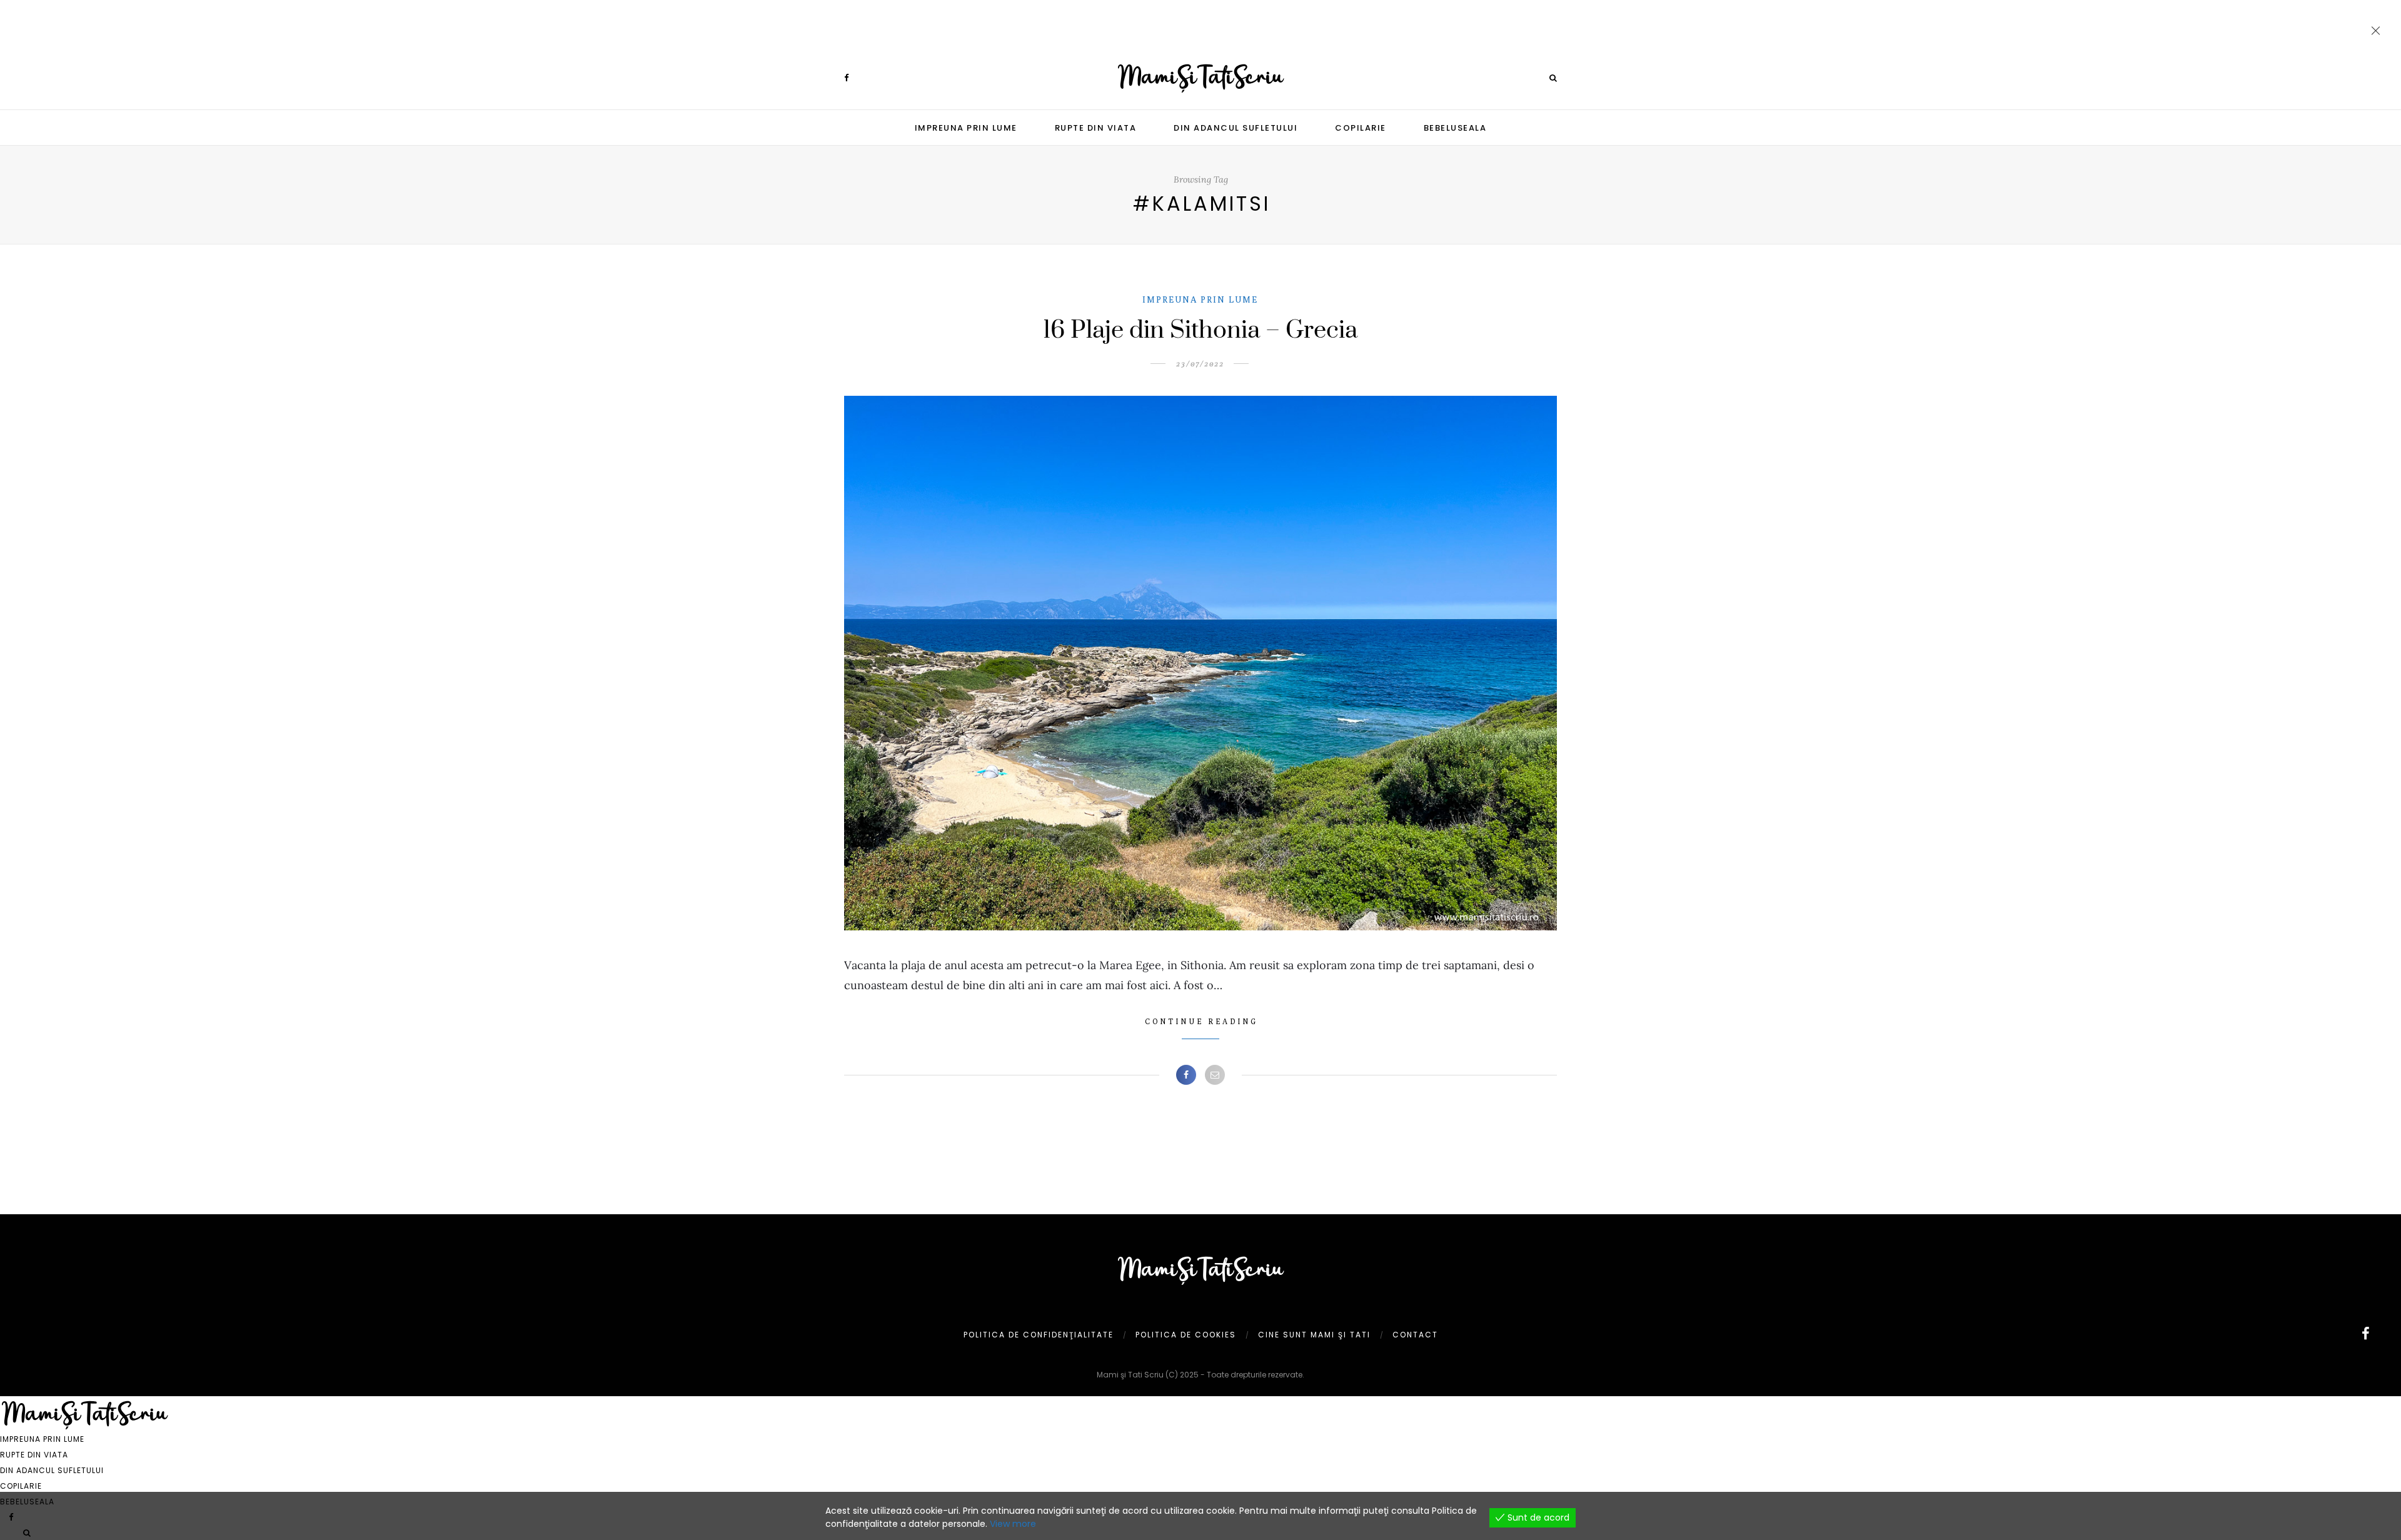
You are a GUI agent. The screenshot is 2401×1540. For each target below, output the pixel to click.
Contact (1415, 1335)
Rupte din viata (1096, 128)
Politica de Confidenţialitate (1039, 1335)
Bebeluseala (1455, 128)
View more (1013, 1524)
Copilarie (1361, 128)
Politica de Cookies (1186, 1335)
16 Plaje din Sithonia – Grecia (1200, 330)
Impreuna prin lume (966, 128)
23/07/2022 (1200, 364)
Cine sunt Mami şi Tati (1314, 1335)
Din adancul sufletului (1236, 128)
